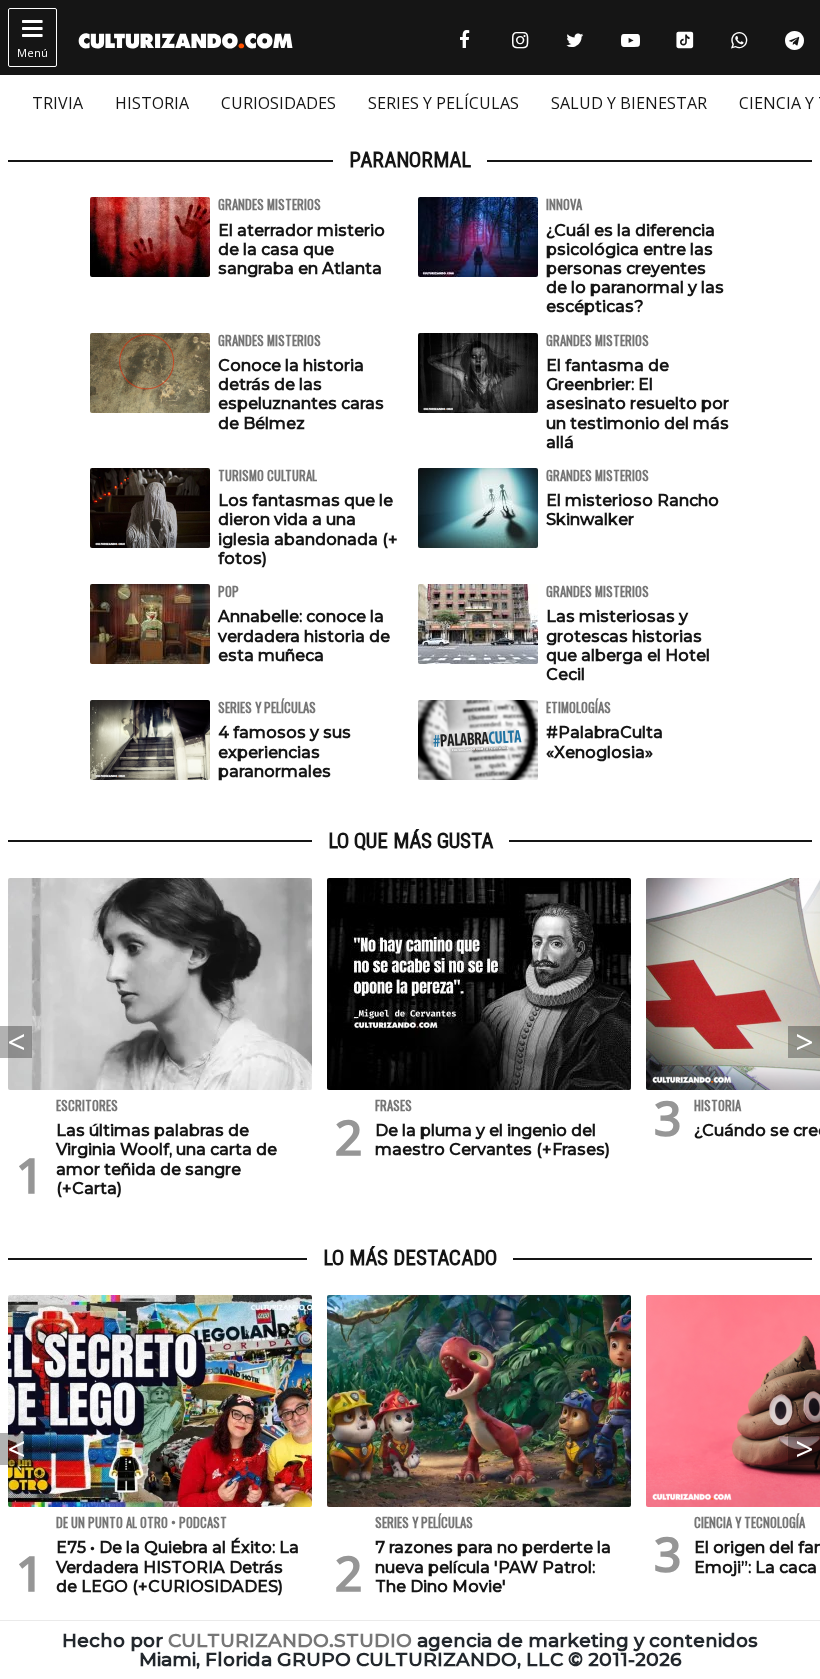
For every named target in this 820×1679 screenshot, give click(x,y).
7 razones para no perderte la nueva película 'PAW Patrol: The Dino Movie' (493, 1566)
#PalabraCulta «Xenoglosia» (604, 742)
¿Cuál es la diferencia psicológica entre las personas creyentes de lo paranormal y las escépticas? (635, 269)
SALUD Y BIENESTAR (629, 103)
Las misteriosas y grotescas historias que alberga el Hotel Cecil (628, 645)
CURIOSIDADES (278, 103)
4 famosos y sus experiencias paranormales (284, 751)
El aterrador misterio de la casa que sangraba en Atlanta (301, 249)
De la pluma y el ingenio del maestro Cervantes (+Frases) (492, 1140)
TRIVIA (57, 103)
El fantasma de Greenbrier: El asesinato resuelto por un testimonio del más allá (637, 404)
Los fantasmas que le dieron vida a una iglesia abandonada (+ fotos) (308, 529)
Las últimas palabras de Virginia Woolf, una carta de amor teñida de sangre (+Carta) (166, 1159)
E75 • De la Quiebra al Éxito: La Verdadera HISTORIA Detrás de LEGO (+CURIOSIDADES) (177, 1566)
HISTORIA (152, 103)
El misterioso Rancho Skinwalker (632, 510)
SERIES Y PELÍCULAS (443, 103)
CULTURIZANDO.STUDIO (290, 1640)
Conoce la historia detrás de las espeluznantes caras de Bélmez (301, 394)
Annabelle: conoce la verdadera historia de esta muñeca (304, 635)
